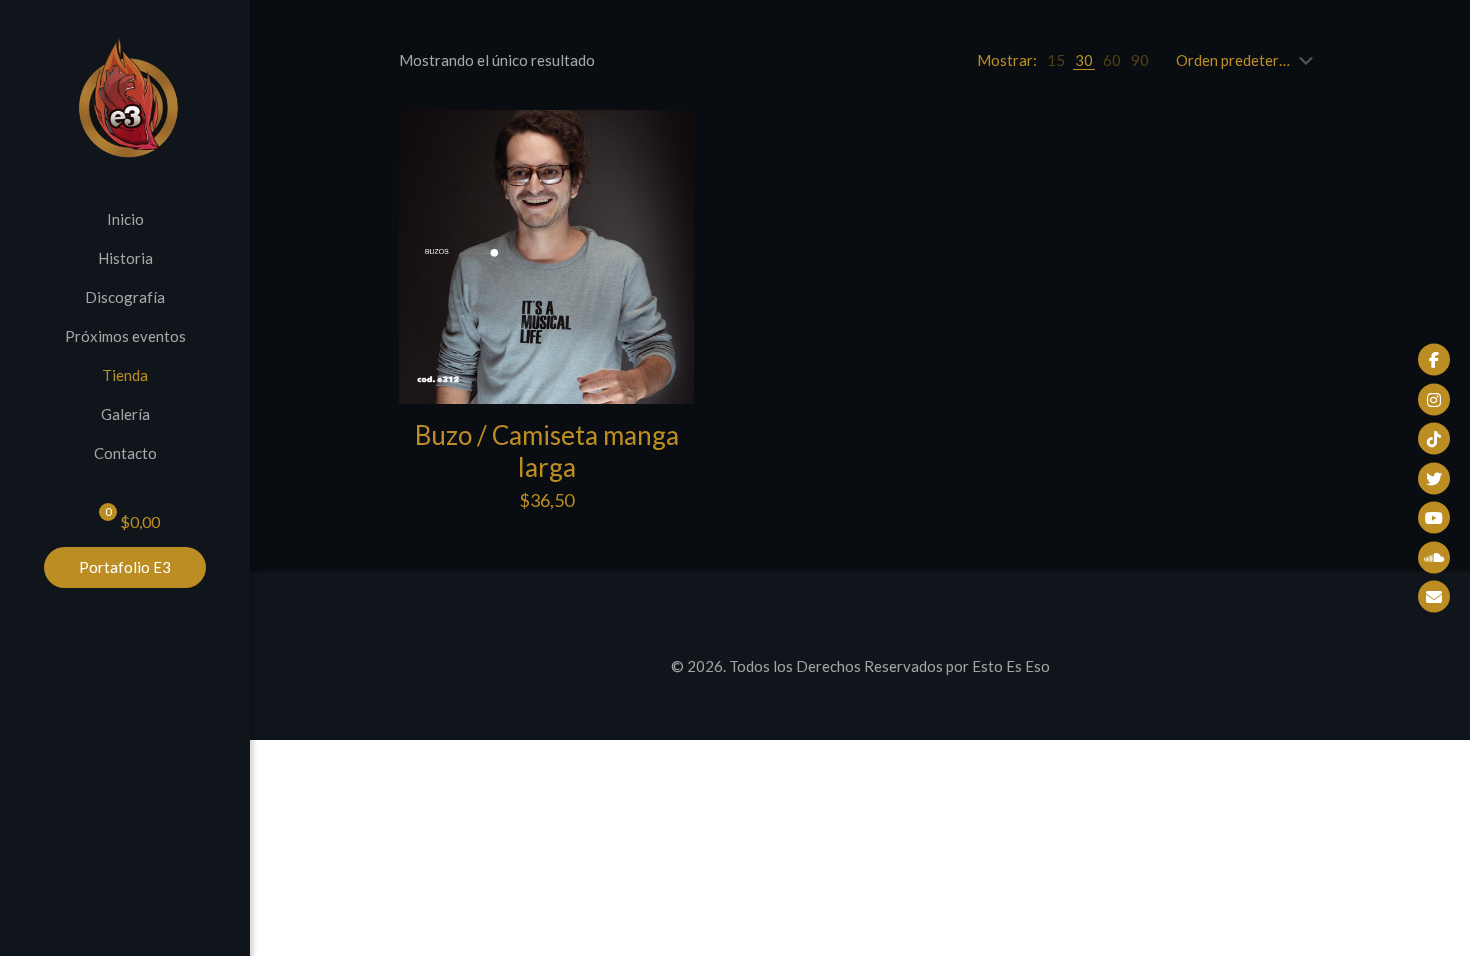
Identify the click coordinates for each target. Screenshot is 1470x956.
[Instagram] (1434, 399)
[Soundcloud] (1434, 557)
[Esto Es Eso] (125, 100)
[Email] (1434, 597)
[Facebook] (1434, 360)
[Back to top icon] (860, 613)
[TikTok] (1434, 439)
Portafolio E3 (125, 567)
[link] (1056, 60)
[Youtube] (1434, 518)
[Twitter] (1434, 478)
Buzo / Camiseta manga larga (547, 451)
